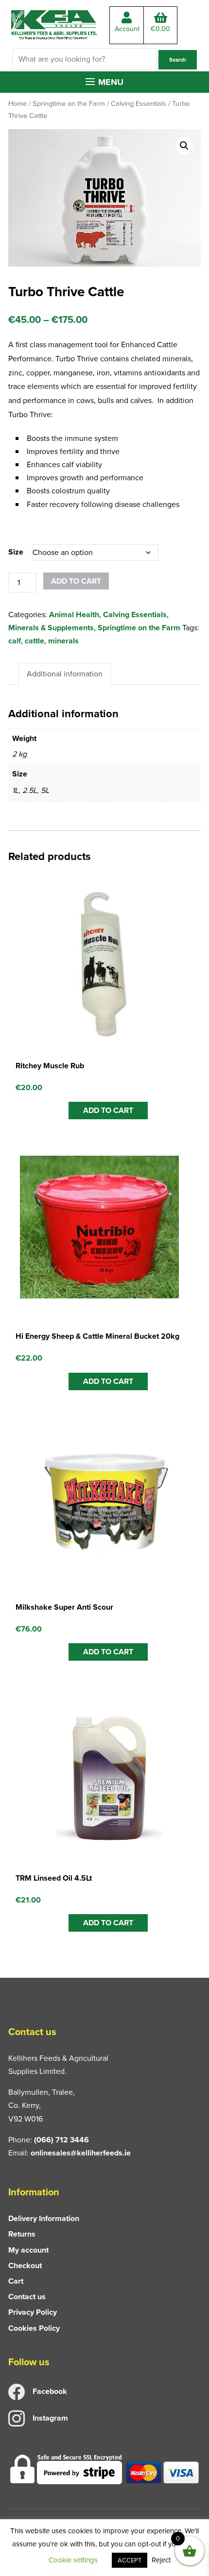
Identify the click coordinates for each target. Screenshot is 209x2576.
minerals (63, 641)
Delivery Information (44, 2218)
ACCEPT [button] (130, 2560)
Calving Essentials (139, 103)
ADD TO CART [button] (108, 1110)
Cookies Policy (34, 2328)
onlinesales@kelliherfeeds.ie (81, 2153)
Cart (16, 2281)
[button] (104, 82)
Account (127, 29)
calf (15, 641)
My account (28, 2250)
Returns (22, 2234)
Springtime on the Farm (69, 103)
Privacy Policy (33, 2312)
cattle (35, 641)
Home (17, 103)
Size (16, 552)
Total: (160, 29)
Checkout (25, 2265)
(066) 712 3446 (61, 2140)
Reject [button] (161, 2560)
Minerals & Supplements (51, 628)
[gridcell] (104, 471)
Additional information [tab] (65, 674)
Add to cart (76, 581)
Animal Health (74, 615)
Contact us (27, 2297)
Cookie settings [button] (73, 2560)
